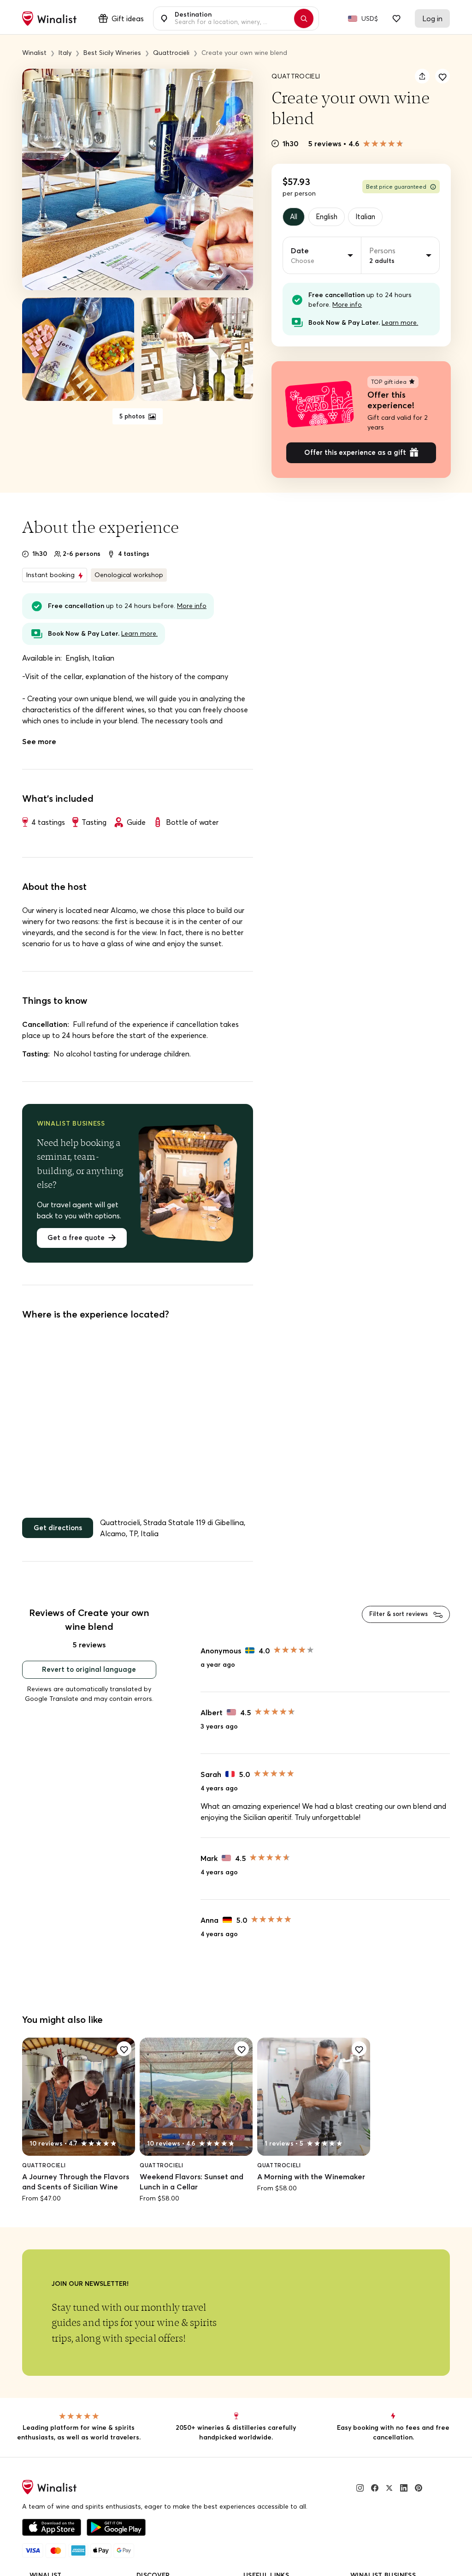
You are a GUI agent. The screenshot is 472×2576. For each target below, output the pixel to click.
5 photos (133, 417)
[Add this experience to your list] (442, 76)
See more (39, 745)
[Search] (308, 18)
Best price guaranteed (396, 187)
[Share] (422, 76)
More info (347, 306)
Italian (372, 217)
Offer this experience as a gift (355, 455)
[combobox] (231, 18)
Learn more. (400, 324)
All (295, 217)
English (330, 217)
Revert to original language (89, 1676)
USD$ (370, 18)
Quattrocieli (296, 76)
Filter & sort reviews (395, 1620)
